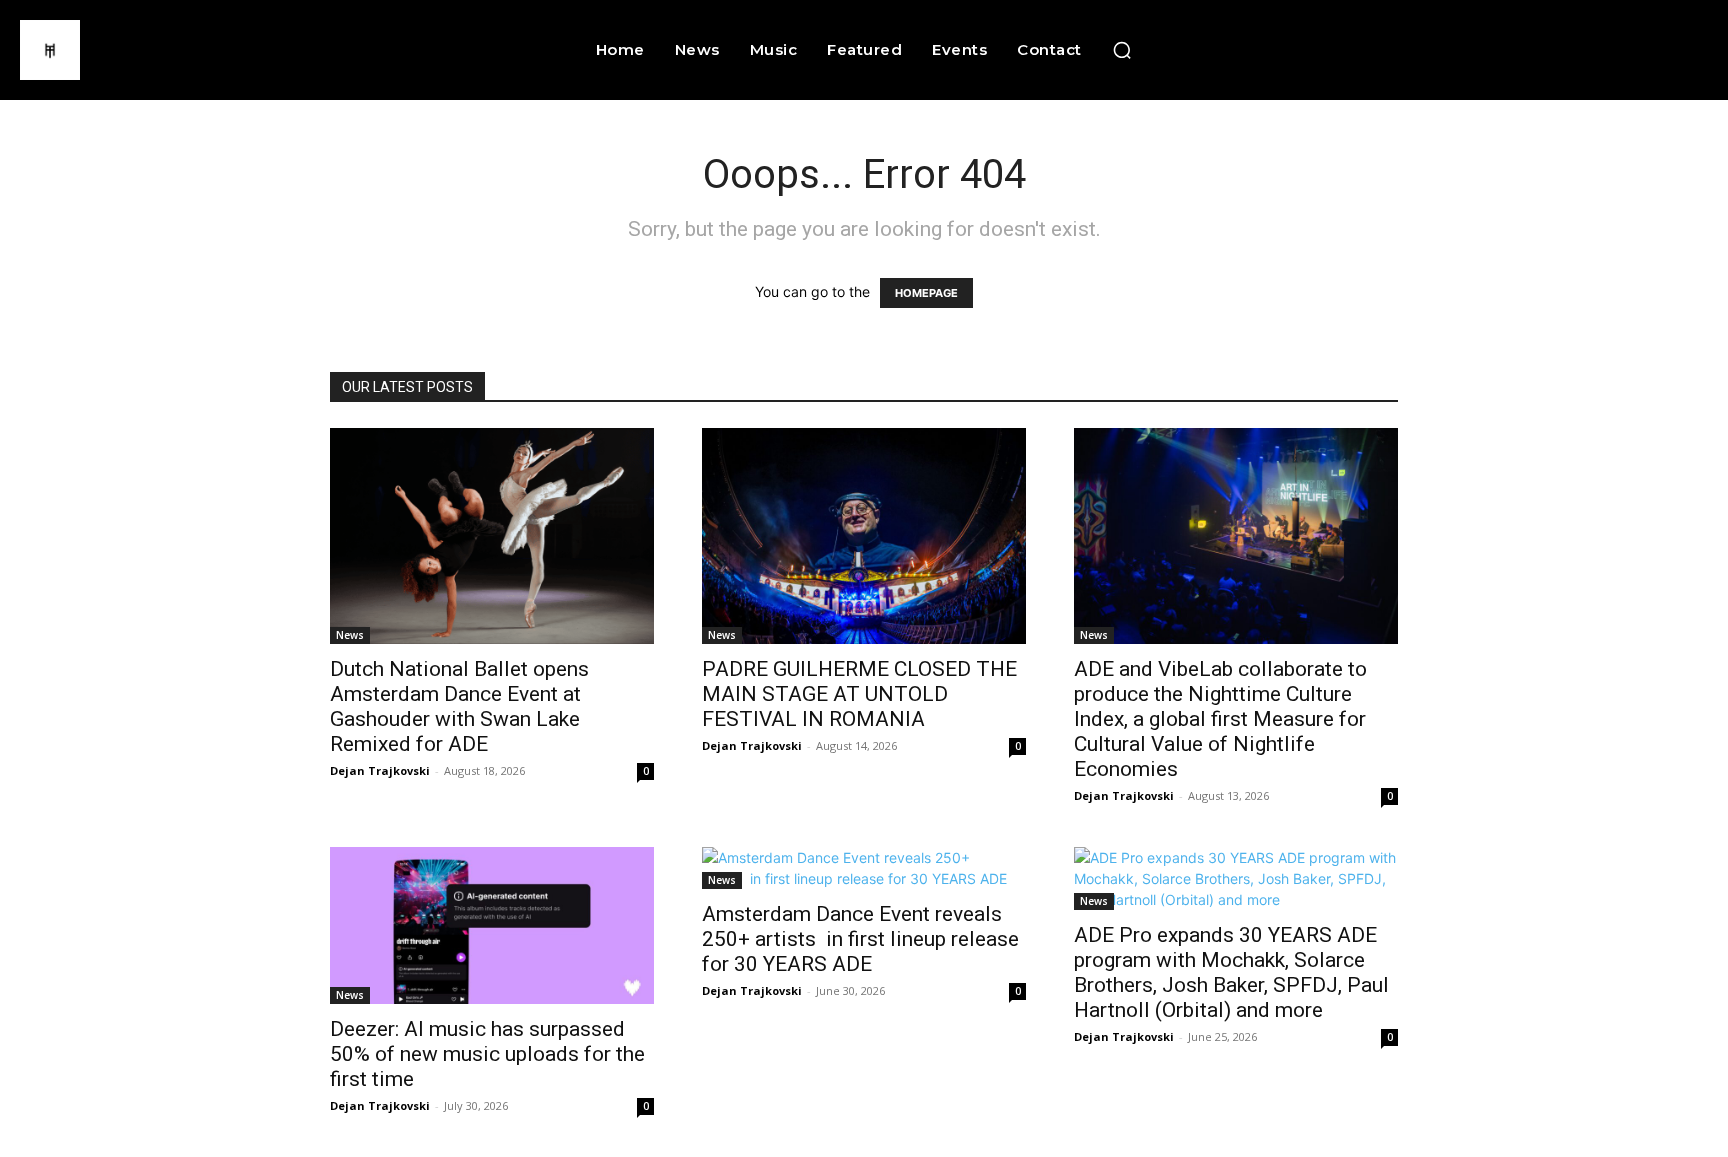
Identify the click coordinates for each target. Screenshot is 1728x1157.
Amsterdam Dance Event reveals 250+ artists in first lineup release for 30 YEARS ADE (860, 939)
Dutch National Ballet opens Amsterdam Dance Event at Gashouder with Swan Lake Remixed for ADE (459, 706)
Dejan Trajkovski (380, 770)
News (350, 635)
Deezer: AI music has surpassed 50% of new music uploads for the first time (487, 1054)
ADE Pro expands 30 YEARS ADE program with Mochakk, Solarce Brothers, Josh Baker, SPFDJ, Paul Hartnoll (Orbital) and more (1231, 972)
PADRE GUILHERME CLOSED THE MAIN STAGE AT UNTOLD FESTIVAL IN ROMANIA (859, 694)
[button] (1122, 50)
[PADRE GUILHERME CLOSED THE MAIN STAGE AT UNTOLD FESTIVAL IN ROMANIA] (864, 536)
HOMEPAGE (926, 293)
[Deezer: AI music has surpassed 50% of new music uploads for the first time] (492, 925)
